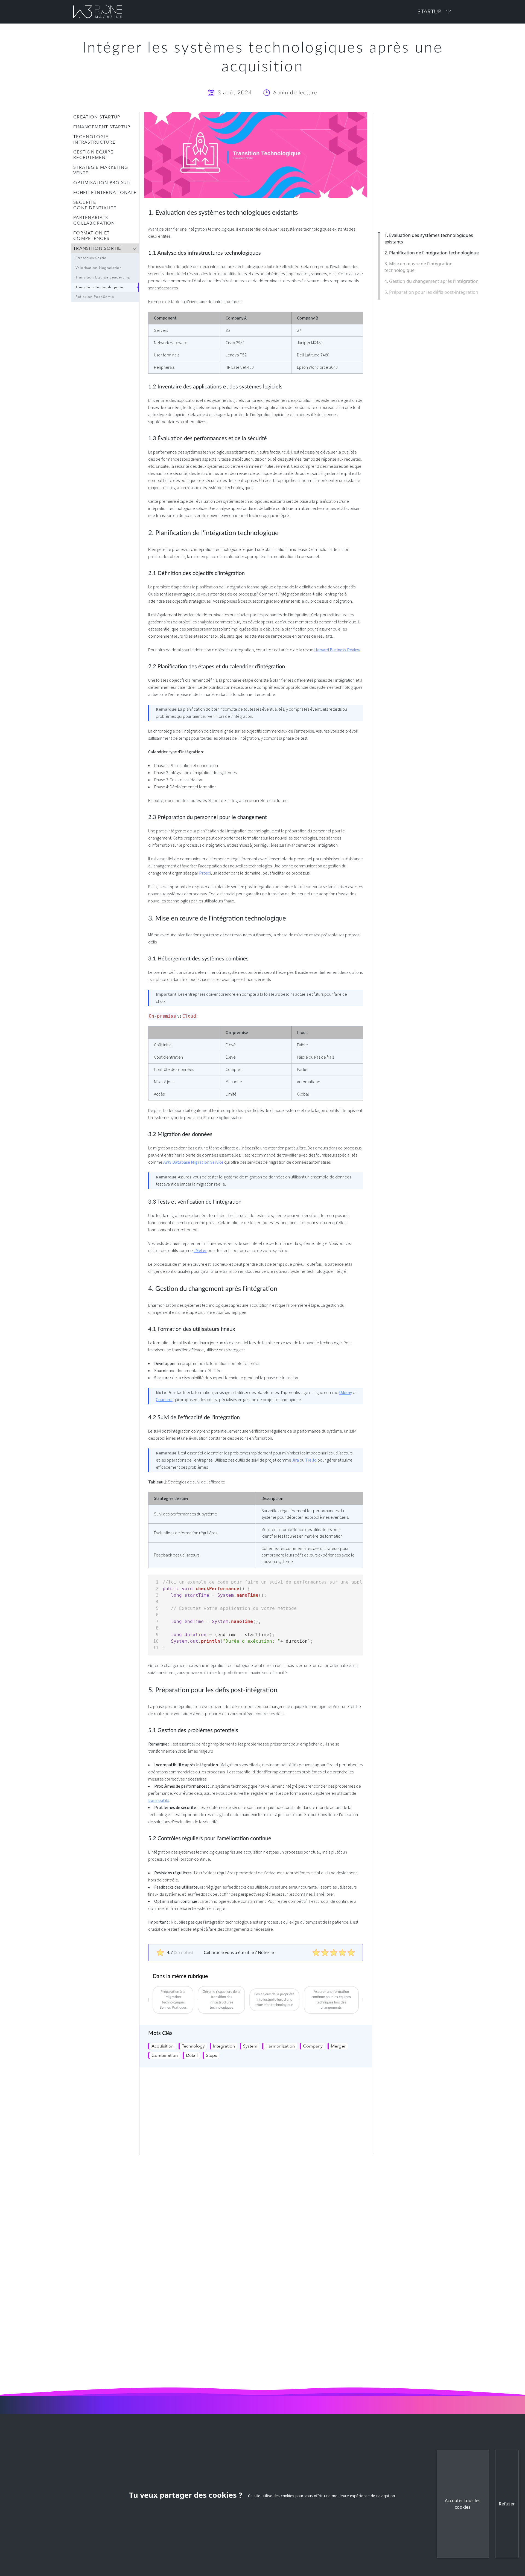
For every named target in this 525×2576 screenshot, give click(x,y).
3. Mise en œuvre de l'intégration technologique (418, 267)
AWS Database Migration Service (193, 1162)
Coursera (164, 1400)
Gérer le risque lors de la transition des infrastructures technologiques (221, 2000)
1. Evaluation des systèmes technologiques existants (429, 239)
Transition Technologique (99, 287)
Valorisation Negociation (99, 268)
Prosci (205, 873)
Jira (295, 1460)
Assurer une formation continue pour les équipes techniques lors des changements (331, 2000)
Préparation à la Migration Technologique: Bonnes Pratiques (173, 2000)
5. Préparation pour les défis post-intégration (431, 292)
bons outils (159, 1800)
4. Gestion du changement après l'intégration (431, 281)
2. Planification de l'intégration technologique (432, 253)
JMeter (200, 1251)
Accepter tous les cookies (463, 2504)
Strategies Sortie (91, 258)
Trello (311, 1460)
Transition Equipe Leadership (103, 277)
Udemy (345, 1393)
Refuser (507, 2504)
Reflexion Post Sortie (95, 297)
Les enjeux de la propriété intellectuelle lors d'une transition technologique (274, 2000)
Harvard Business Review (337, 650)
